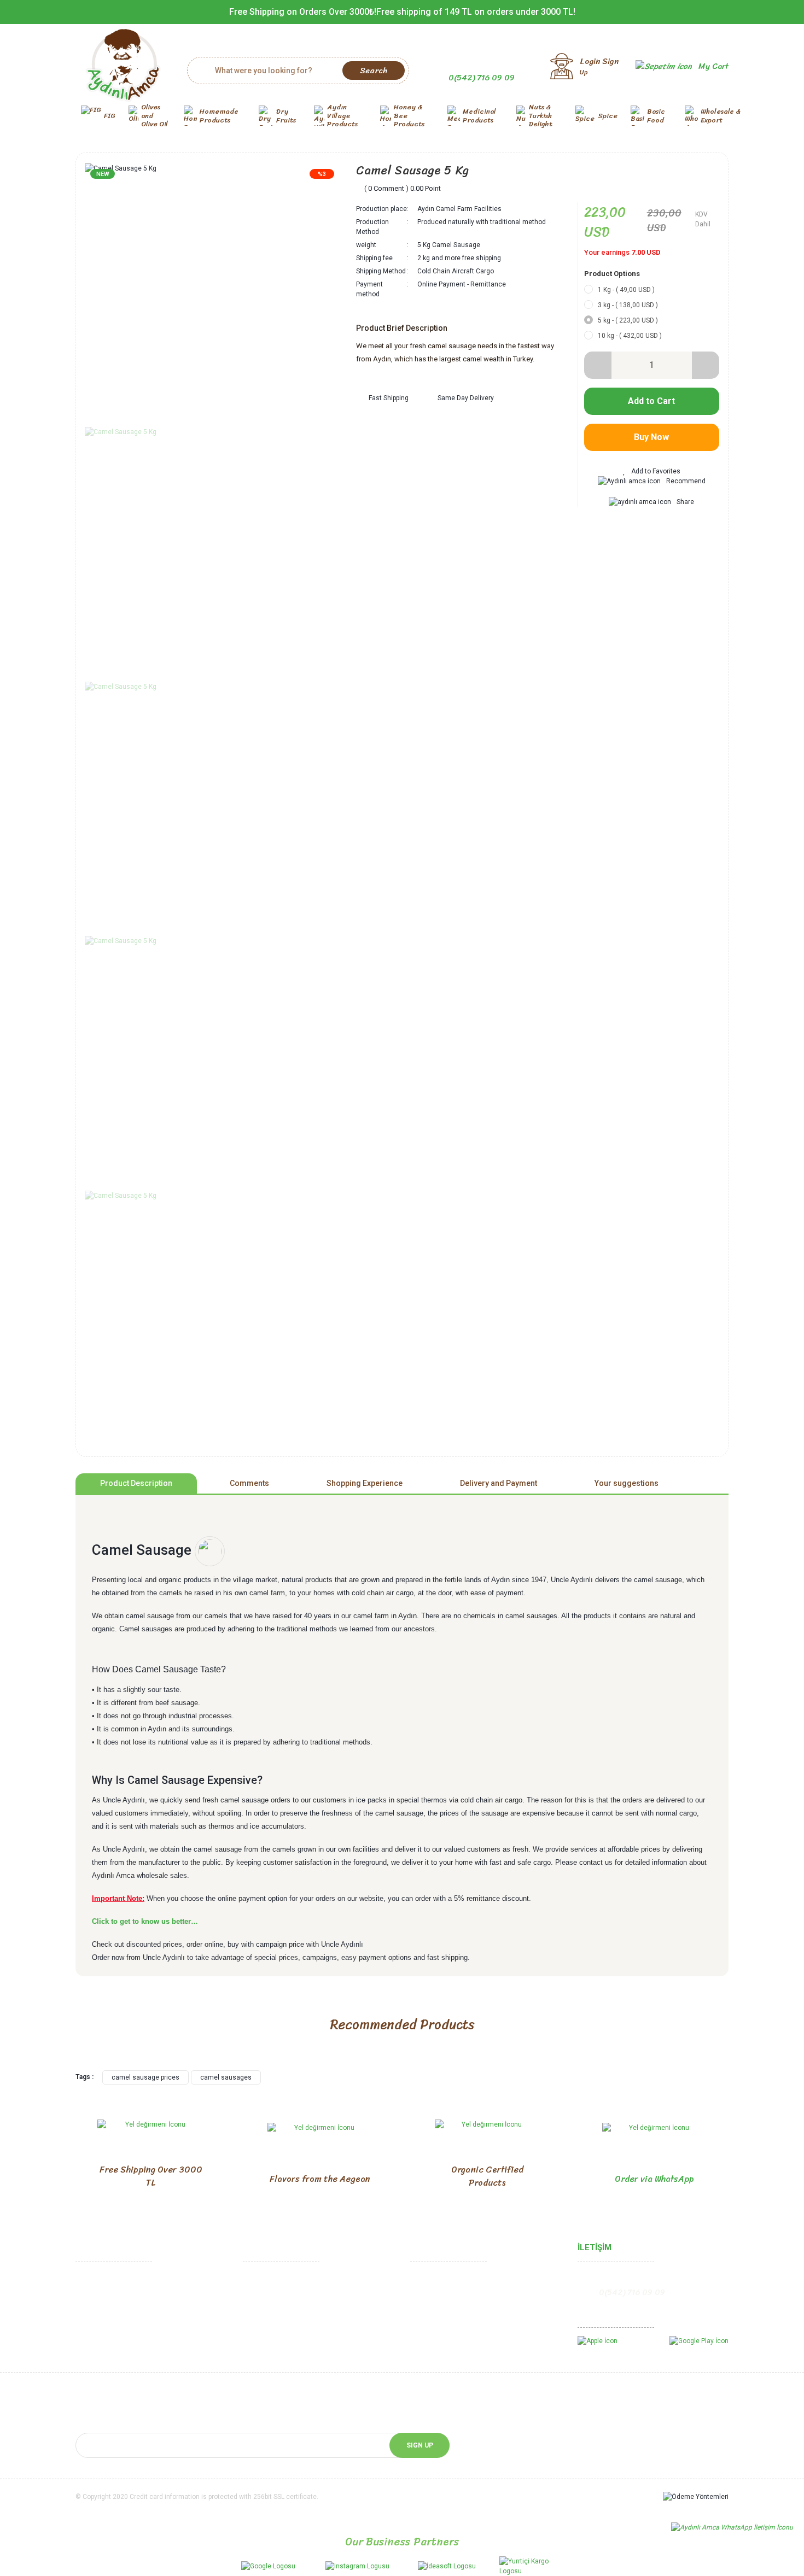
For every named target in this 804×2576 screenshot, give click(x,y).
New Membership (439, 2298)
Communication (101, 2281)
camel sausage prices (145, 2077)
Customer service (439, 2315)
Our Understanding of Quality (122, 2349)
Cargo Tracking (436, 2332)
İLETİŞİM (595, 2247)
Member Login (434, 2281)
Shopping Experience (365, 1483)
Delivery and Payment (499, 1483)
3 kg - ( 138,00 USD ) (628, 305)
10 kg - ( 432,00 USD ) (630, 336)
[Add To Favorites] (652, 471)
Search (374, 71)
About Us (91, 2298)
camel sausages (226, 2077)
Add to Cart (651, 401)
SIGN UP (420, 2445)
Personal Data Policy (277, 2349)
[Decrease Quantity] (598, 365)
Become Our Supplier (110, 2384)
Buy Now (651, 437)
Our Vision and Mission (112, 2332)
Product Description (136, 1483)
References (95, 2367)
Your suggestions (627, 1483)
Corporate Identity (105, 2315)
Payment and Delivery (278, 2332)
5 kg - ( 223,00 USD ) (628, 320)
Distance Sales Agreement (287, 2281)
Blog (418, 2367)
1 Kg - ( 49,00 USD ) (626, 290)
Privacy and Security (276, 2315)
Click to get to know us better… (145, 1921)
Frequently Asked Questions (456, 2349)
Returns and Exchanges (281, 2298)
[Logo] (123, 66)
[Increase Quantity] (706, 365)
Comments (249, 1483)
